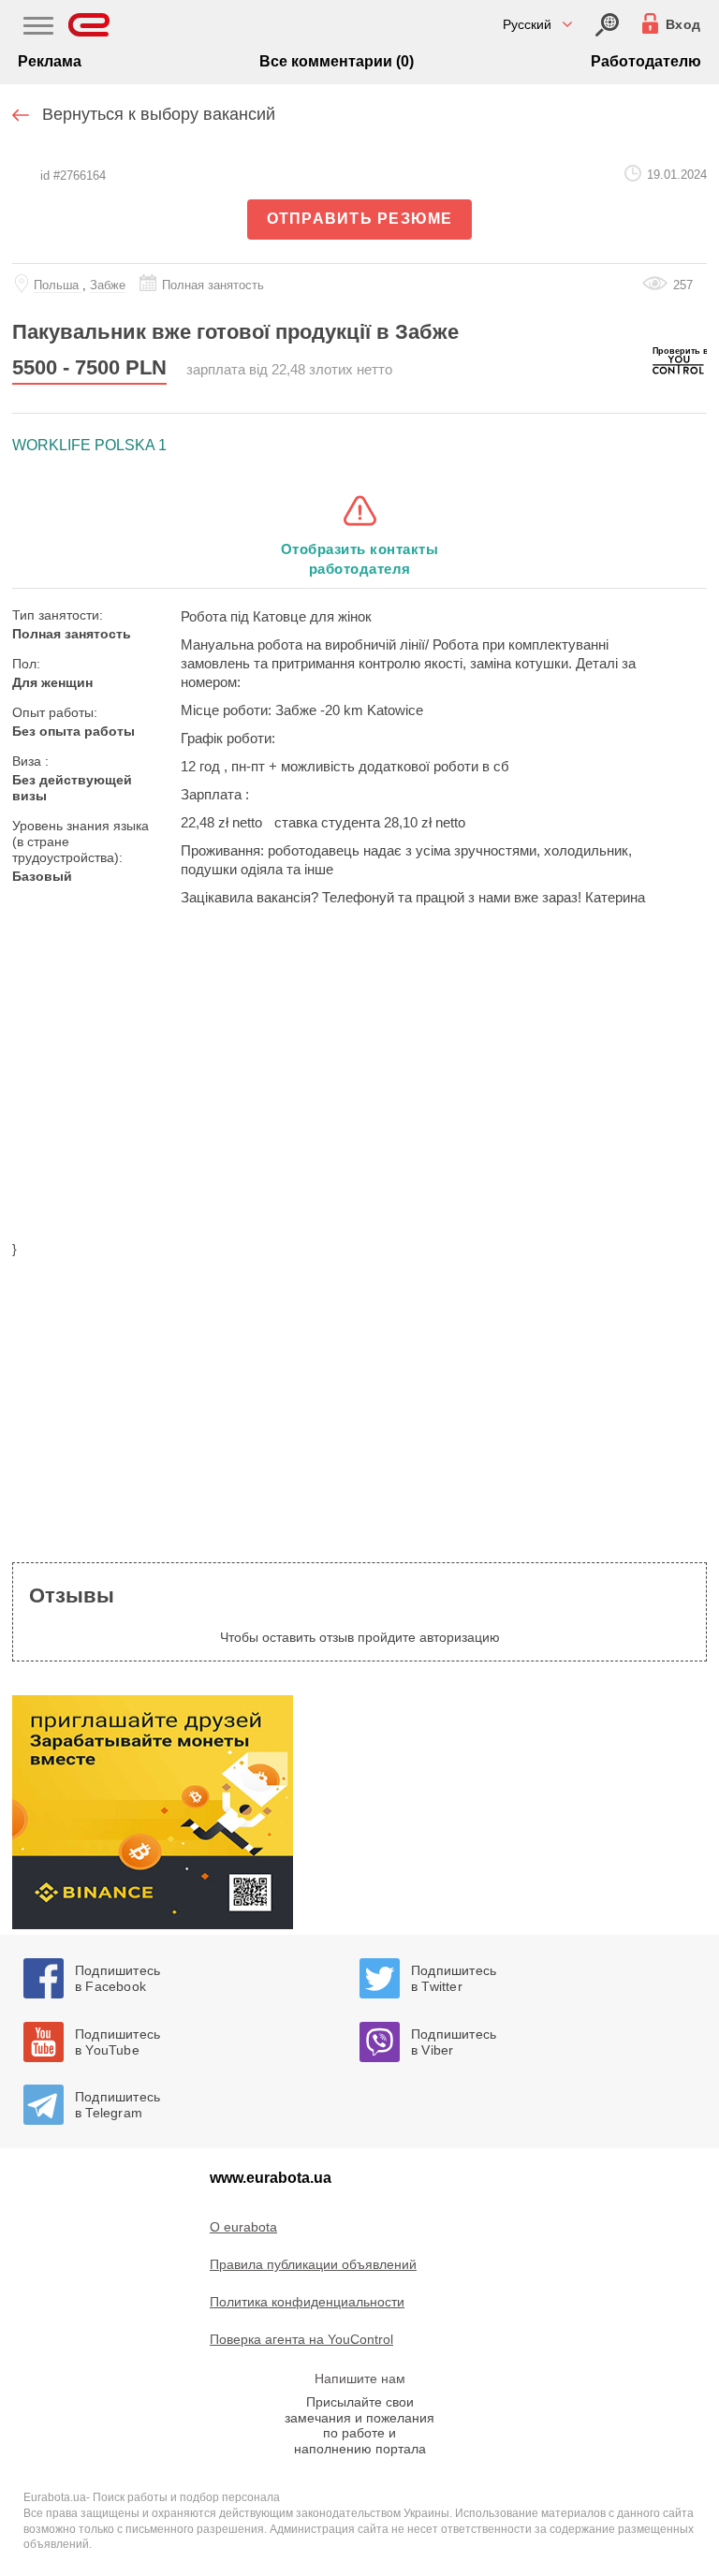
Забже (108, 285)
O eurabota (243, 2227)
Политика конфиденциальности (307, 2302)
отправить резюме (360, 219)
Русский (527, 24)
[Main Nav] (38, 28)
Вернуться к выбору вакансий (159, 114)
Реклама (50, 61)
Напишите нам (360, 2378)
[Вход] (607, 25)
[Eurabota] (89, 25)
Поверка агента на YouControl (301, 2339)
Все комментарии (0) (337, 61)
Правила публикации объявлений (313, 2264)
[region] (359, 1085)
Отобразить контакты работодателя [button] (360, 559)
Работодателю (646, 61)
